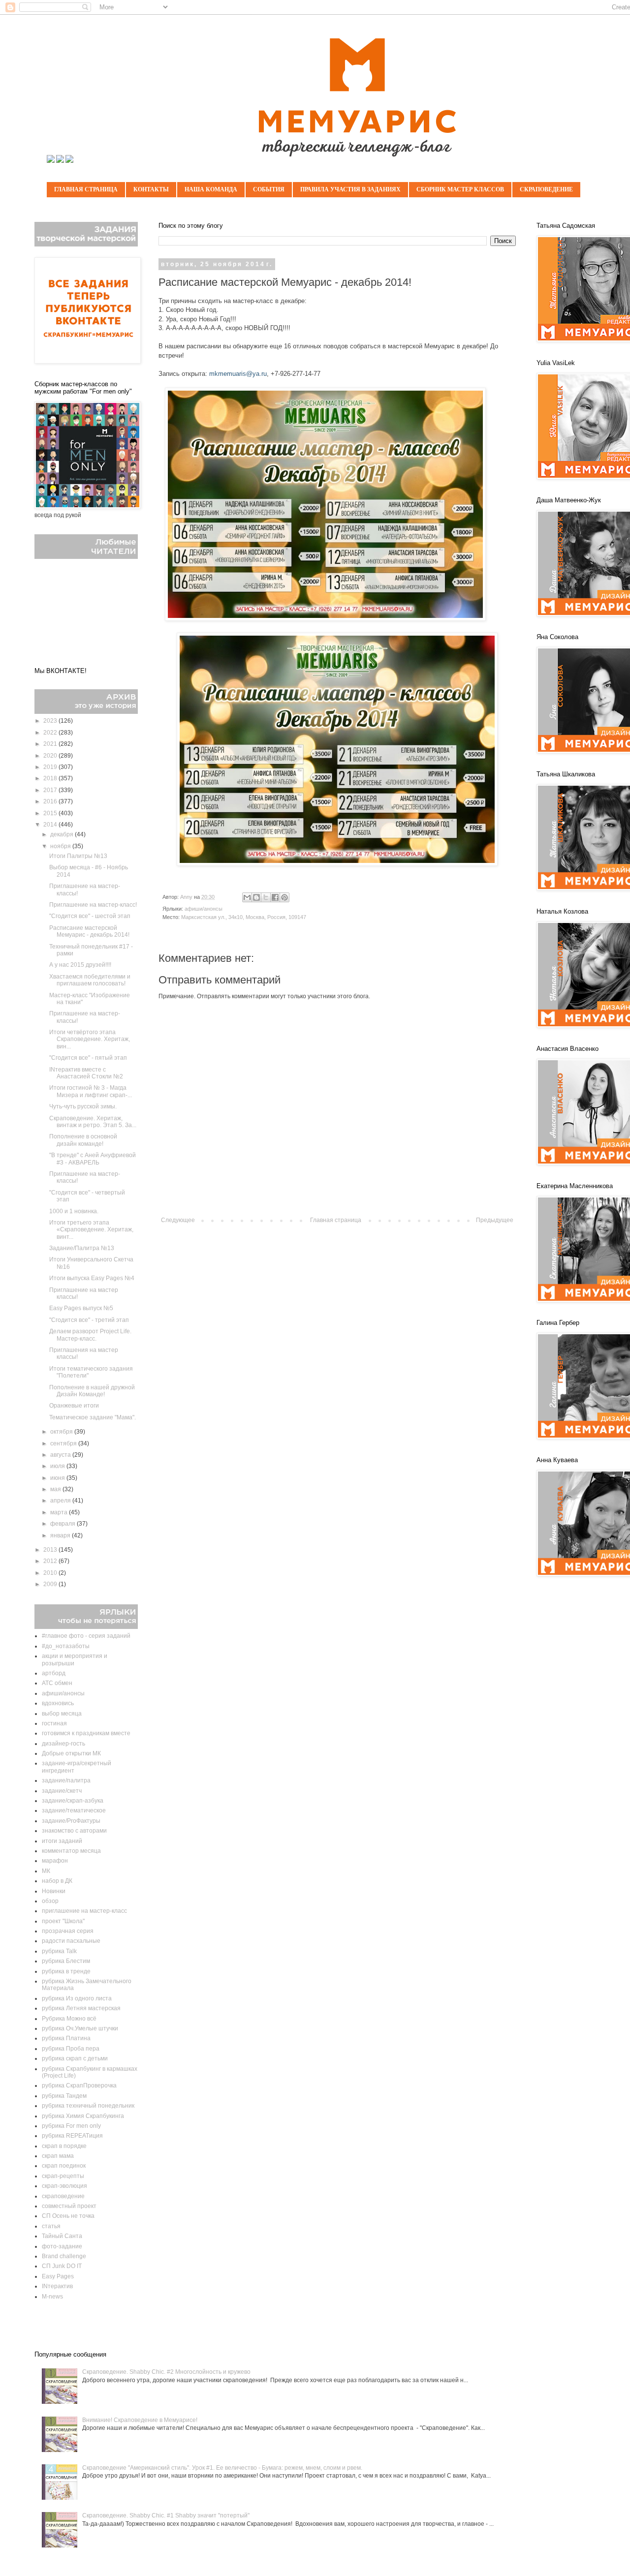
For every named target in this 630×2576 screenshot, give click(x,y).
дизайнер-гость (63, 1744)
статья (51, 2226)
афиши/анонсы (204, 909)
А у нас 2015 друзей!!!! (80, 965)
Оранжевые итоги (74, 1406)
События (269, 189)
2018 (51, 778)
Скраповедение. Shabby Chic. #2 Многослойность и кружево (166, 2372)
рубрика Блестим (66, 1961)
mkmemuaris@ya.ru (238, 374)
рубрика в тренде (66, 1971)
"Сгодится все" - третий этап (89, 1320)
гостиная (54, 1723)
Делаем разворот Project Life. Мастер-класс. (90, 1335)
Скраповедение (546, 189)
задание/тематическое (74, 1810)
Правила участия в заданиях (350, 189)
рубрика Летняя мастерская (81, 2008)
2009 (51, 1584)
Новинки (54, 1891)
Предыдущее (495, 1220)
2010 (51, 1573)
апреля (61, 1501)
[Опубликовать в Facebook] (275, 897)
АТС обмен (57, 1683)
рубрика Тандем (64, 2096)
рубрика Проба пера (71, 2049)
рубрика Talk (59, 1951)
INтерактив (57, 2286)
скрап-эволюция (64, 2186)
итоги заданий (62, 1841)
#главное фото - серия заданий (86, 1636)
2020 (51, 756)
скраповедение (63, 2196)
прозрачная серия (68, 1931)
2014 (51, 825)
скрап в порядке (64, 2146)
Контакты (151, 189)
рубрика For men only (71, 2126)
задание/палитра (66, 1780)
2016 (51, 801)
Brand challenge (64, 2256)
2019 (51, 767)
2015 (51, 813)
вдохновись (58, 1703)
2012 (51, 1561)
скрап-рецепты (63, 2176)
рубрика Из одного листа (77, 1998)
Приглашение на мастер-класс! (93, 905)
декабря (63, 834)
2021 (51, 744)
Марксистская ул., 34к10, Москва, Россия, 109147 (244, 917)
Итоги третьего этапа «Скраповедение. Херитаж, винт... (91, 1230)
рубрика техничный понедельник (88, 2106)
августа (61, 1455)
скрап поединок (64, 2166)
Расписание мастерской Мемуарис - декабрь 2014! (89, 931)
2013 (51, 1550)
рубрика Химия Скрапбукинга (83, 2116)
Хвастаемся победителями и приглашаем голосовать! (90, 980)
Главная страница (86, 189)
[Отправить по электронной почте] (247, 897)
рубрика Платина (66, 2038)
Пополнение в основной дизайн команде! (83, 1140)
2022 (51, 733)
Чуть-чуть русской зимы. (83, 1106)
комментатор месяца (71, 1851)
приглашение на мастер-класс (84, 1911)
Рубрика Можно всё (69, 2019)
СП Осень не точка (68, 2216)
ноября (61, 846)
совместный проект (69, 2206)
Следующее (178, 1220)
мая (56, 1489)
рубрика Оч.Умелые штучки (80, 2028)
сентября (64, 1443)
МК (46, 1871)
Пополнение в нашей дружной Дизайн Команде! (92, 1391)
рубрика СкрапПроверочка (79, 2085)
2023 (51, 721)
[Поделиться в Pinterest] (284, 897)
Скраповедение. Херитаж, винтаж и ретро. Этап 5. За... (93, 1122)
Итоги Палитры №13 (78, 856)
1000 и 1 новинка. (74, 1211)
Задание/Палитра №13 (82, 1248)
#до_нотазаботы (66, 1646)
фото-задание (62, 2246)
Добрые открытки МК (71, 1753)
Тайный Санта (62, 2236)
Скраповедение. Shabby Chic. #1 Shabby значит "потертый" (166, 2515)
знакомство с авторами (74, 1831)
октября (62, 1432)
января (61, 1535)
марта (60, 1512)
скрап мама (58, 2156)
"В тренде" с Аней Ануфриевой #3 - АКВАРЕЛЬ (93, 1159)
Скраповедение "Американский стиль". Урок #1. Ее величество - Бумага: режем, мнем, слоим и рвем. (222, 2468)
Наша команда (211, 189)
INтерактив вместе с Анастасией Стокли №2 (86, 1073)
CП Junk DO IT (62, 2266)
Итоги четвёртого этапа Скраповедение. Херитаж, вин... (90, 1039)
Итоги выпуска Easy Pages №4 (92, 1278)
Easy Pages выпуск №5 (81, 1308)
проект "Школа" (63, 1921)
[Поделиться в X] (266, 897)
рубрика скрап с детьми (75, 2058)
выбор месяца (62, 1714)
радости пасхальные (71, 1941)
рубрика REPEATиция (72, 2136)
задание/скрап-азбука (73, 1801)
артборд (54, 1673)
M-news (52, 2297)
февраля (63, 1524)
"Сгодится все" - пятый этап (88, 1058)
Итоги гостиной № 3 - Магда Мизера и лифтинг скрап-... (91, 1091)
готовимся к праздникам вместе (86, 1733)
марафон (55, 1861)
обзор (50, 1901)
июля (58, 1466)
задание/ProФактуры (71, 1821)
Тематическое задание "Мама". (93, 1417)
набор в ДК (57, 1881)
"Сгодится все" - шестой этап (90, 916)
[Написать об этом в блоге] (256, 897)
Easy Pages (58, 2276)
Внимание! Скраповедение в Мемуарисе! (140, 2420)
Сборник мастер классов (460, 189)
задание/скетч (62, 1791)
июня (58, 1478)
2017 (51, 790)
